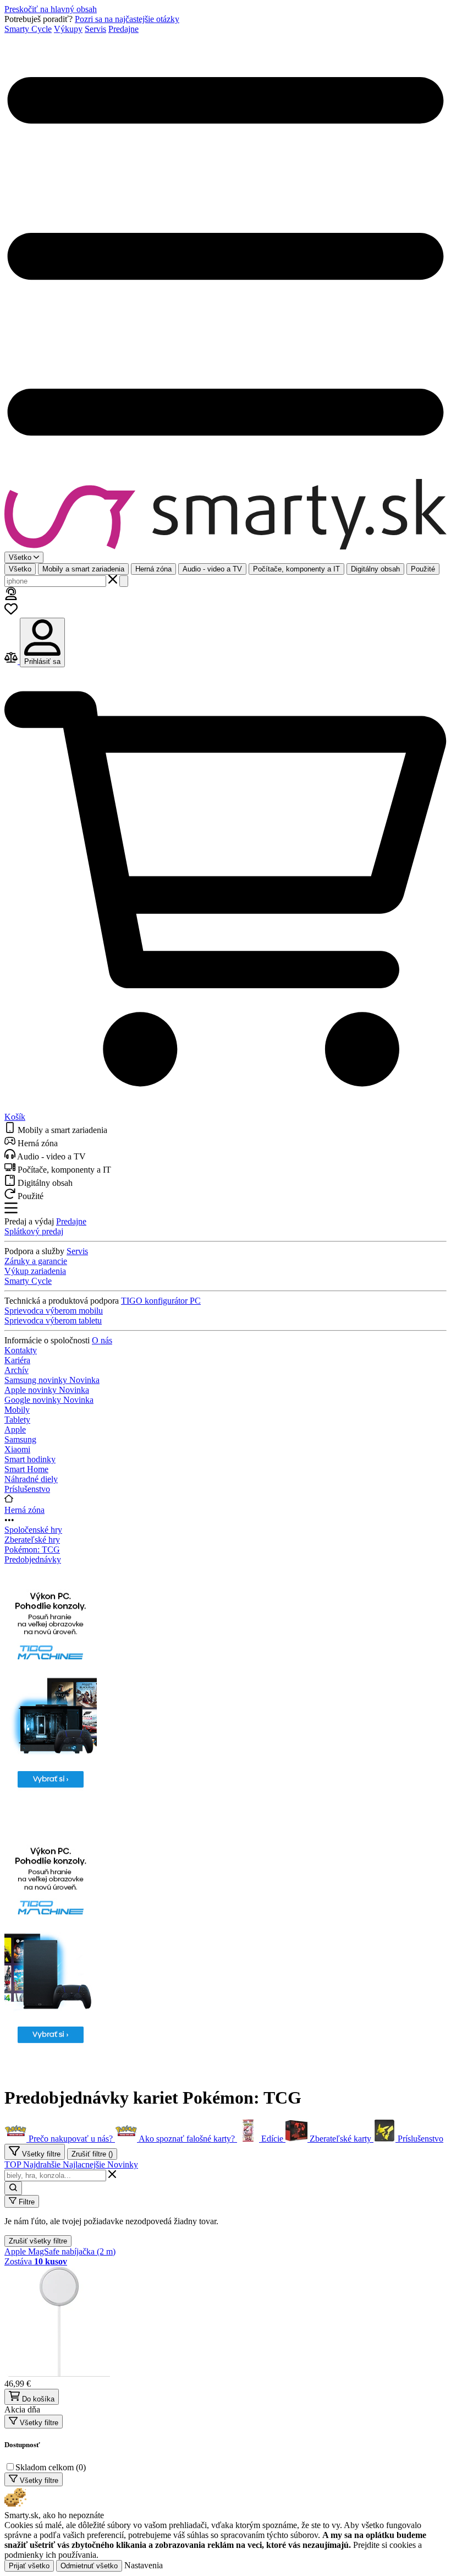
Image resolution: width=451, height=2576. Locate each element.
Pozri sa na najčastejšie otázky (127, 19)
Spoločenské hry (33, 1530)
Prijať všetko (29, 2566)
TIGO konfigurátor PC (161, 1301)
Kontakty (21, 1350)
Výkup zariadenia (35, 1271)
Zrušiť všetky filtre (38, 2241)
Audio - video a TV (212, 569)
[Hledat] (124, 581)
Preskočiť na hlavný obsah (51, 9)
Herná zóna (153, 569)
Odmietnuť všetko (89, 2566)
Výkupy (68, 29)
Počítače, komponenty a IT (296, 569)
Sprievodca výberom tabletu (53, 1320)
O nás (102, 1340)
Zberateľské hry (32, 1540)
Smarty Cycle (28, 29)
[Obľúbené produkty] (11, 612)
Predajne (123, 29)
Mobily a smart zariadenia (83, 569)
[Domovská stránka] (226, 515)
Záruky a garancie (36, 1261)
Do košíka (37, 2399)
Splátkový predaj (34, 1231)
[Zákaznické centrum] (11, 597)
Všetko (20, 569)
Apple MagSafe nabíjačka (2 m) (60, 2251)
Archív (16, 1370)
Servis (95, 29)
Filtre (26, 2202)
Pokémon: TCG (32, 1550)
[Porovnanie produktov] (12, 661)
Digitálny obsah (375, 569)
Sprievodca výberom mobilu (54, 1311)
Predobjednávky (33, 1559)
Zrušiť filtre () (92, 2154)
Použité (423, 569)
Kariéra (17, 1360)
